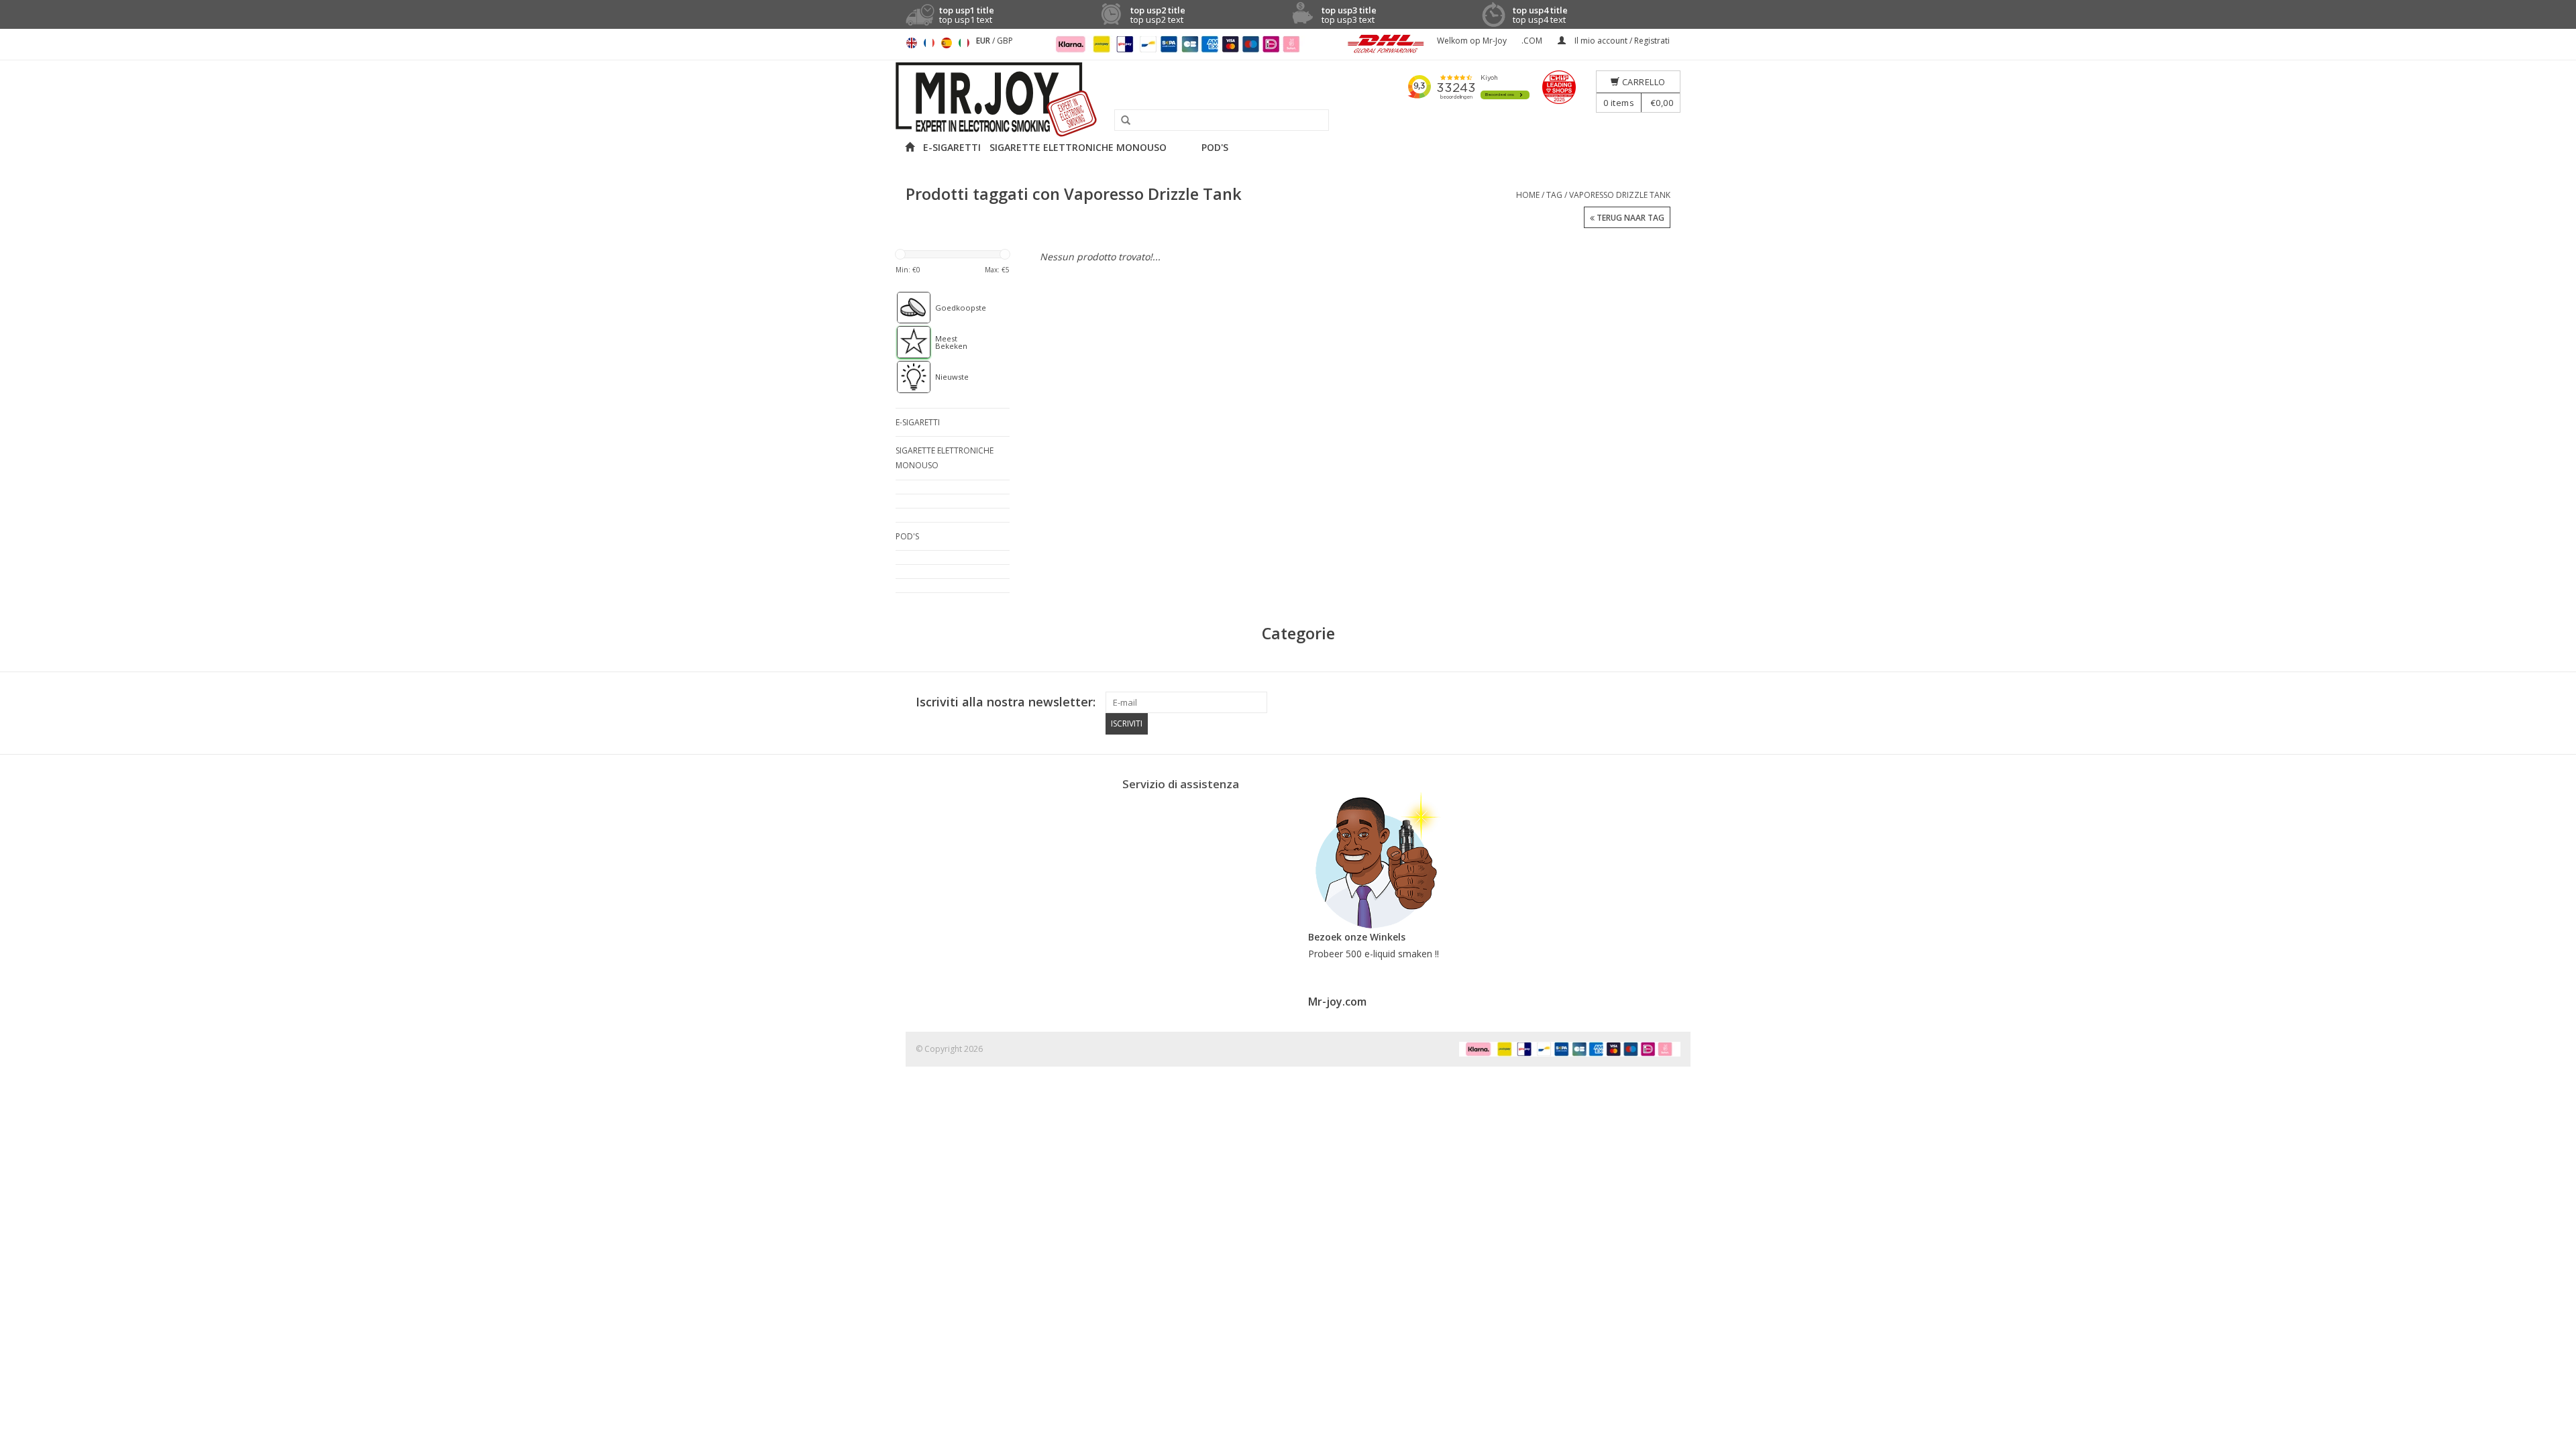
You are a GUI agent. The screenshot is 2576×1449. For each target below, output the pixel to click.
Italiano (964, 43)
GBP (1005, 41)
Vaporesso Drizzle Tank (1620, 195)
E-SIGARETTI (952, 147)
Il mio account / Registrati (1621, 41)
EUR (984, 41)
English (912, 43)
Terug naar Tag (1629, 218)
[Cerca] (1121, 121)
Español (947, 43)
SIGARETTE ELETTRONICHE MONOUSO (1078, 147)
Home (1528, 195)
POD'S (1215, 147)
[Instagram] (1670, 702)
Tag (1554, 195)
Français (929, 43)
